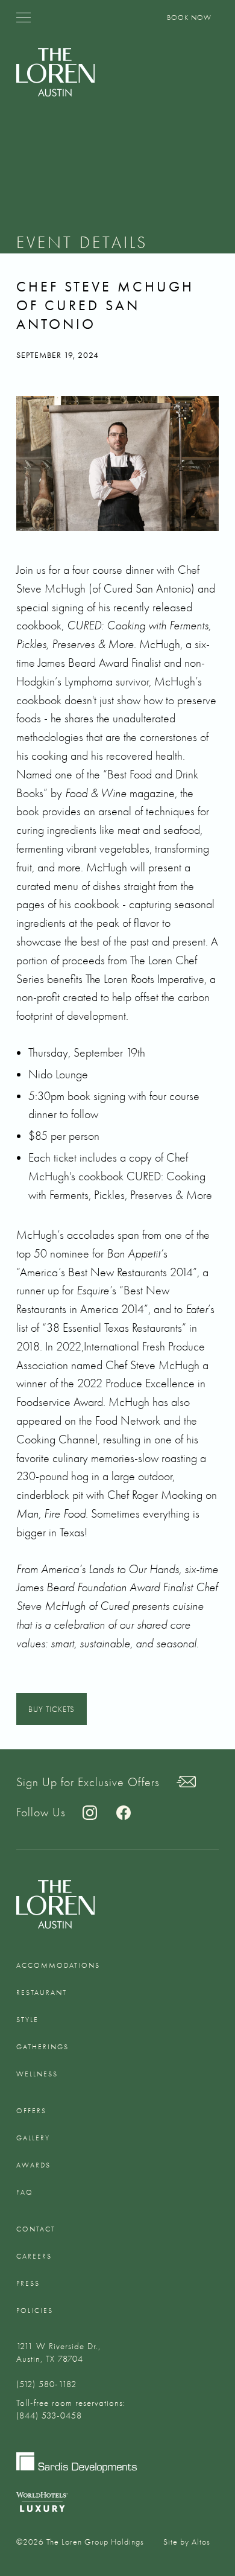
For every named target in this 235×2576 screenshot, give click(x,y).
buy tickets (52, 1709)
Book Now (189, 17)
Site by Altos (187, 2542)
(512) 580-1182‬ (46, 2384)
